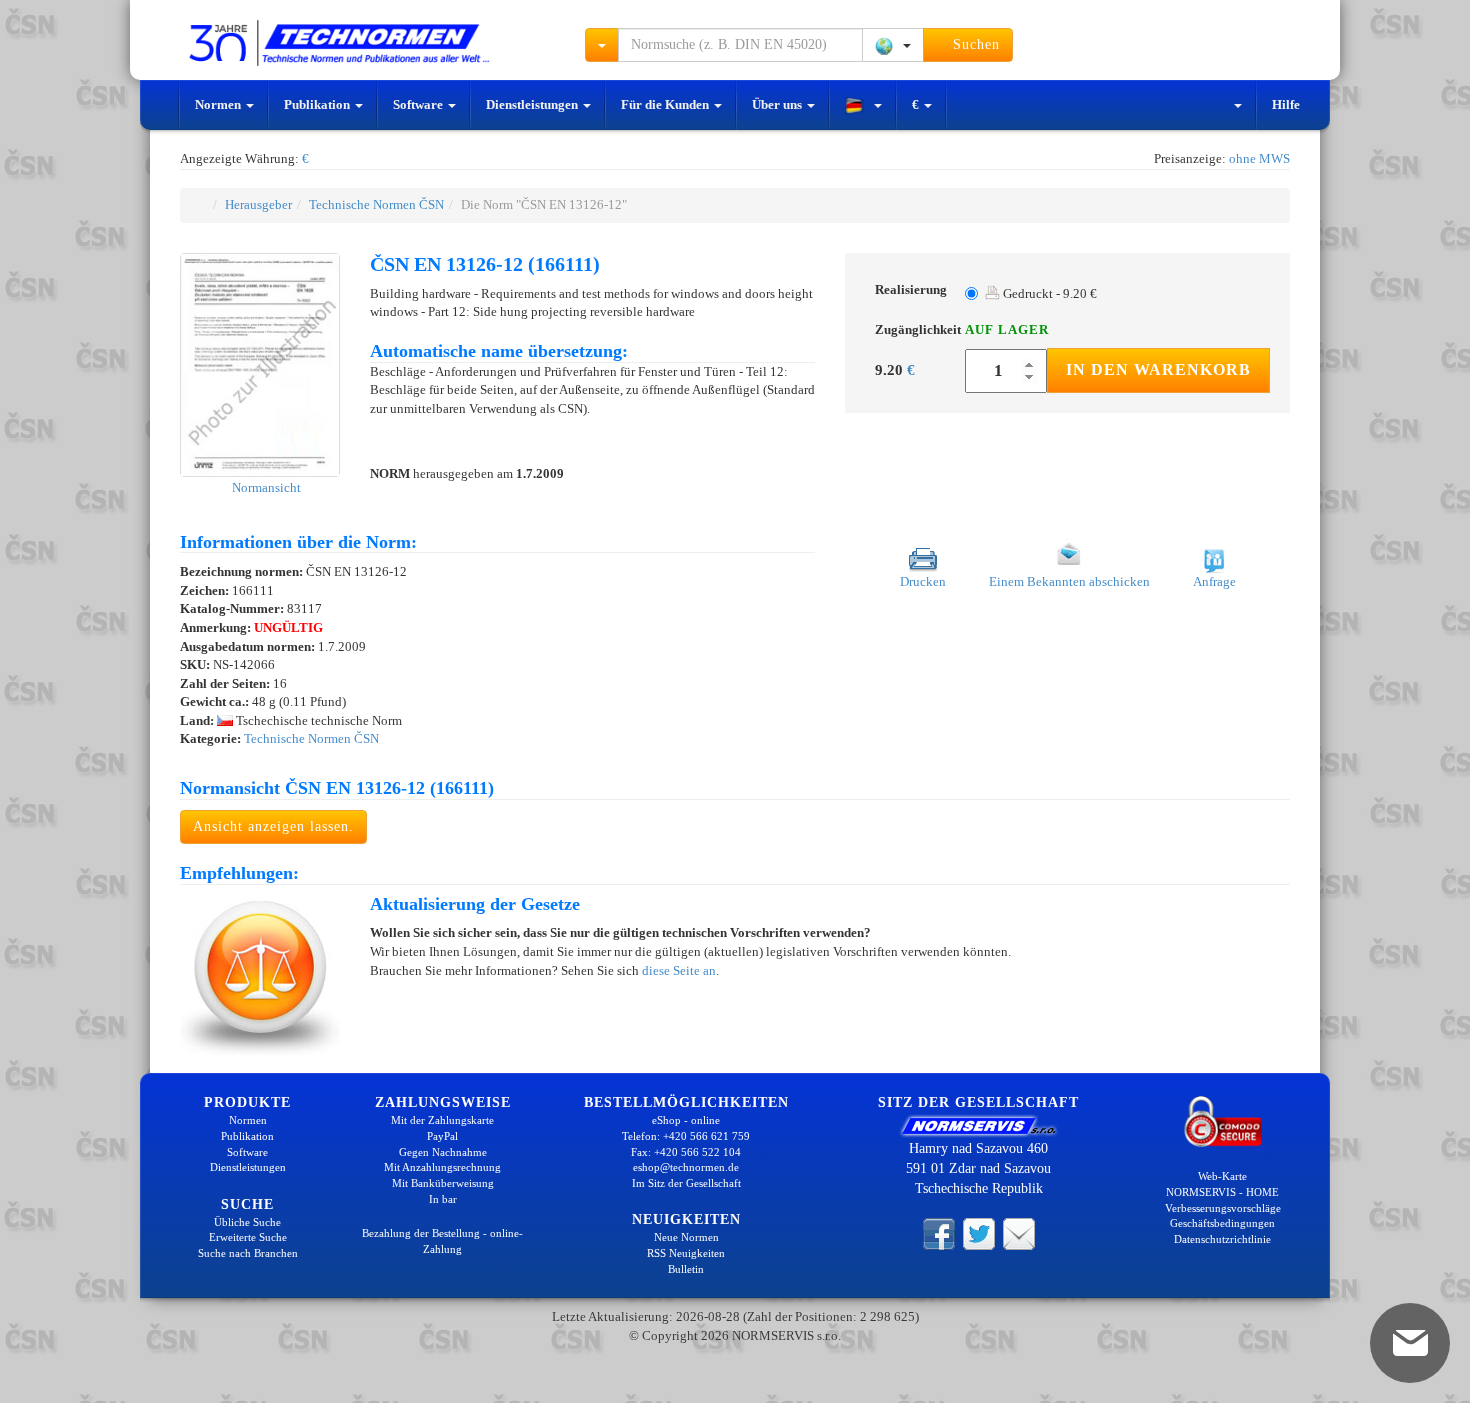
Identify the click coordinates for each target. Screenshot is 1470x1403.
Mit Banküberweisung (443, 1183)
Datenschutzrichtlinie (1222, 1239)
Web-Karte (1222, 1176)
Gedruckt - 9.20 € (1048, 293)
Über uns (778, 104)
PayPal (442, 1136)
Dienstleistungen (533, 104)
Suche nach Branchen (248, 1253)
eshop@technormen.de (686, 1167)
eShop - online (686, 1120)
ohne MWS (1259, 158)
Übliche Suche (247, 1222)
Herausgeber (258, 204)
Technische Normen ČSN (376, 204)
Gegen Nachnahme (443, 1152)
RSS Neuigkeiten (686, 1253)
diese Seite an (679, 970)
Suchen (974, 44)
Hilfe (1286, 104)
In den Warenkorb (1158, 369)
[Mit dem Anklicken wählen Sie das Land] (893, 45)
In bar (443, 1199)
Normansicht (265, 487)
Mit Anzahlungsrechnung (442, 1167)
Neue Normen (686, 1237)
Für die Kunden (666, 104)
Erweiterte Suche (248, 1237)
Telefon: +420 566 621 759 (686, 1136)
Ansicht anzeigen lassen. (273, 826)
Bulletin (686, 1269)
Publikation (318, 104)
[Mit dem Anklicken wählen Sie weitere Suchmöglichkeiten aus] (602, 45)
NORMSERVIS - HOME (1222, 1192)
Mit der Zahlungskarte (442, 1120)
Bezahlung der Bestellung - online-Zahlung (442, 1241)
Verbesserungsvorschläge (1223, 1208)
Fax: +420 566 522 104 (686, 1152)
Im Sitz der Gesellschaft (686, 1183)
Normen (219, 104)
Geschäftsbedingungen (1222, 1223)
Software (419, 104)
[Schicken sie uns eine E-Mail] (1019, 1232)
